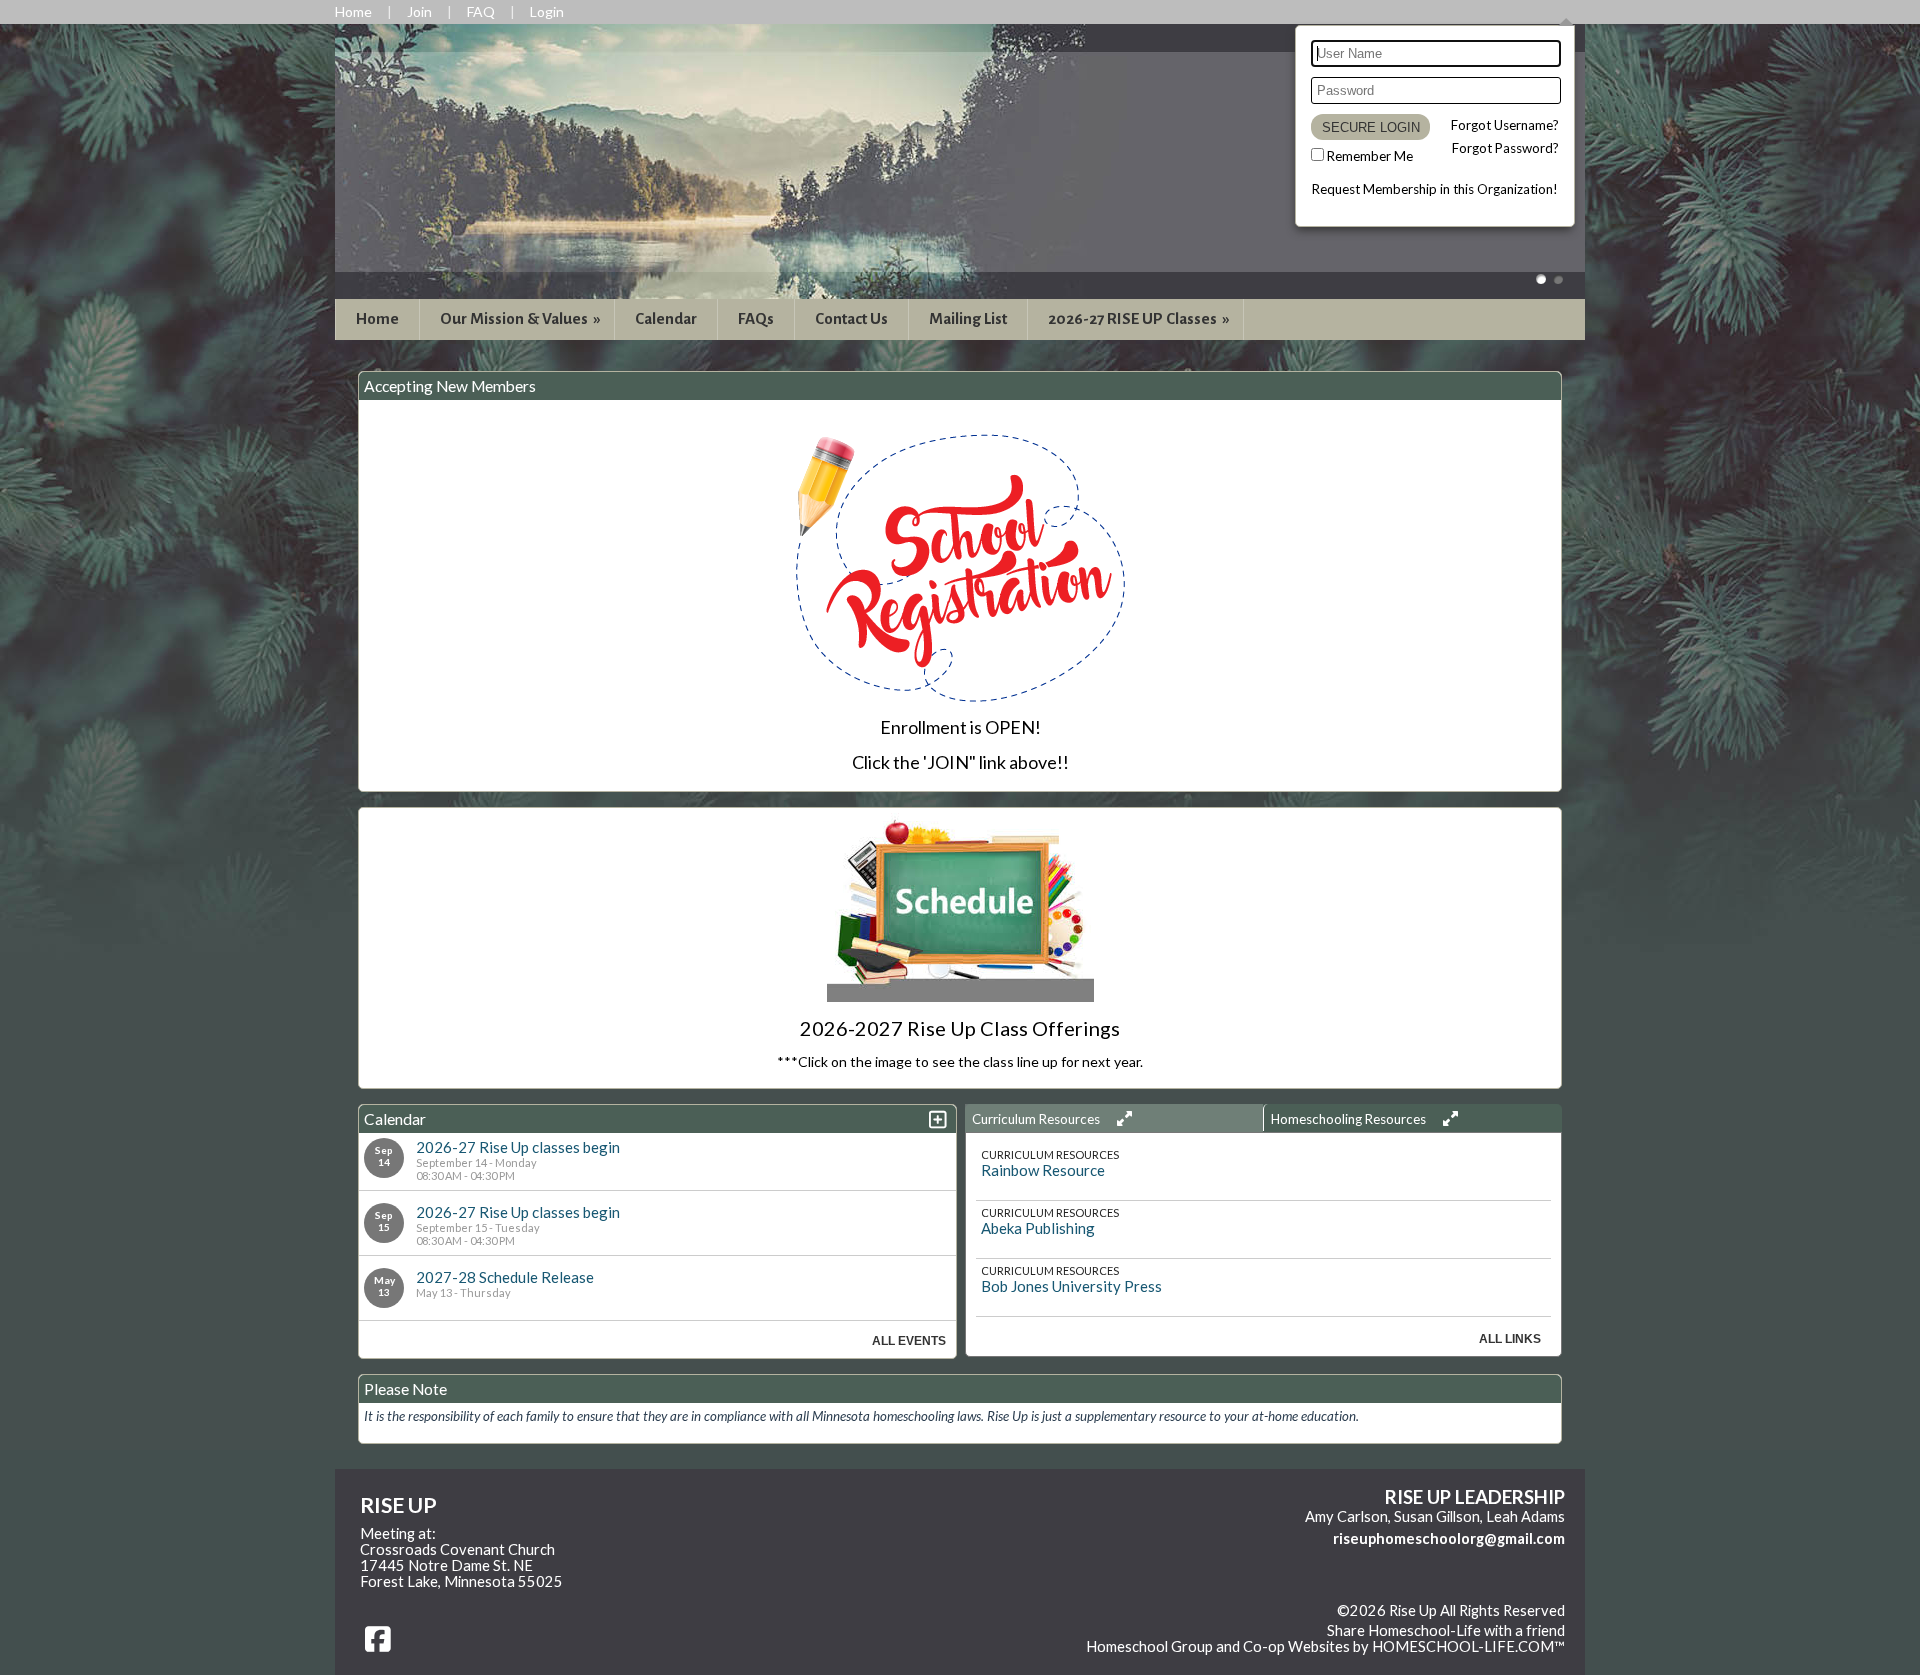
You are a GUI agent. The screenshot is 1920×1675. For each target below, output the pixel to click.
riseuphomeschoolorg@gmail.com (1449, 1538)
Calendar (666, 318)
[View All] (1121, 1118)
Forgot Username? (1505, 125)
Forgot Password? (1505, 148)
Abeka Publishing (1038, 1228)
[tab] (1114, 1118)
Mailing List (968, 318)
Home (377, 318)
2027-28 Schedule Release (505, 1277)
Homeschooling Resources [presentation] (1350, 1119)
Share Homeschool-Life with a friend (1446, 1630)
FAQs (756, 318)
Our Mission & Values (522, 318)
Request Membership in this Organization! (1435, 189)
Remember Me (1370, 156)
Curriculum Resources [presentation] (1037, 1119)
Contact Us (851, 318)
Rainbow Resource (1043, 1170)
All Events (909, 1341)
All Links (1510, 1339)
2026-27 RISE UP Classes (1140, 318)
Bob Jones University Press (1071, 1286)
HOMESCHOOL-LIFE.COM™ (1468, 1646)
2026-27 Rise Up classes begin (518, 1147)
